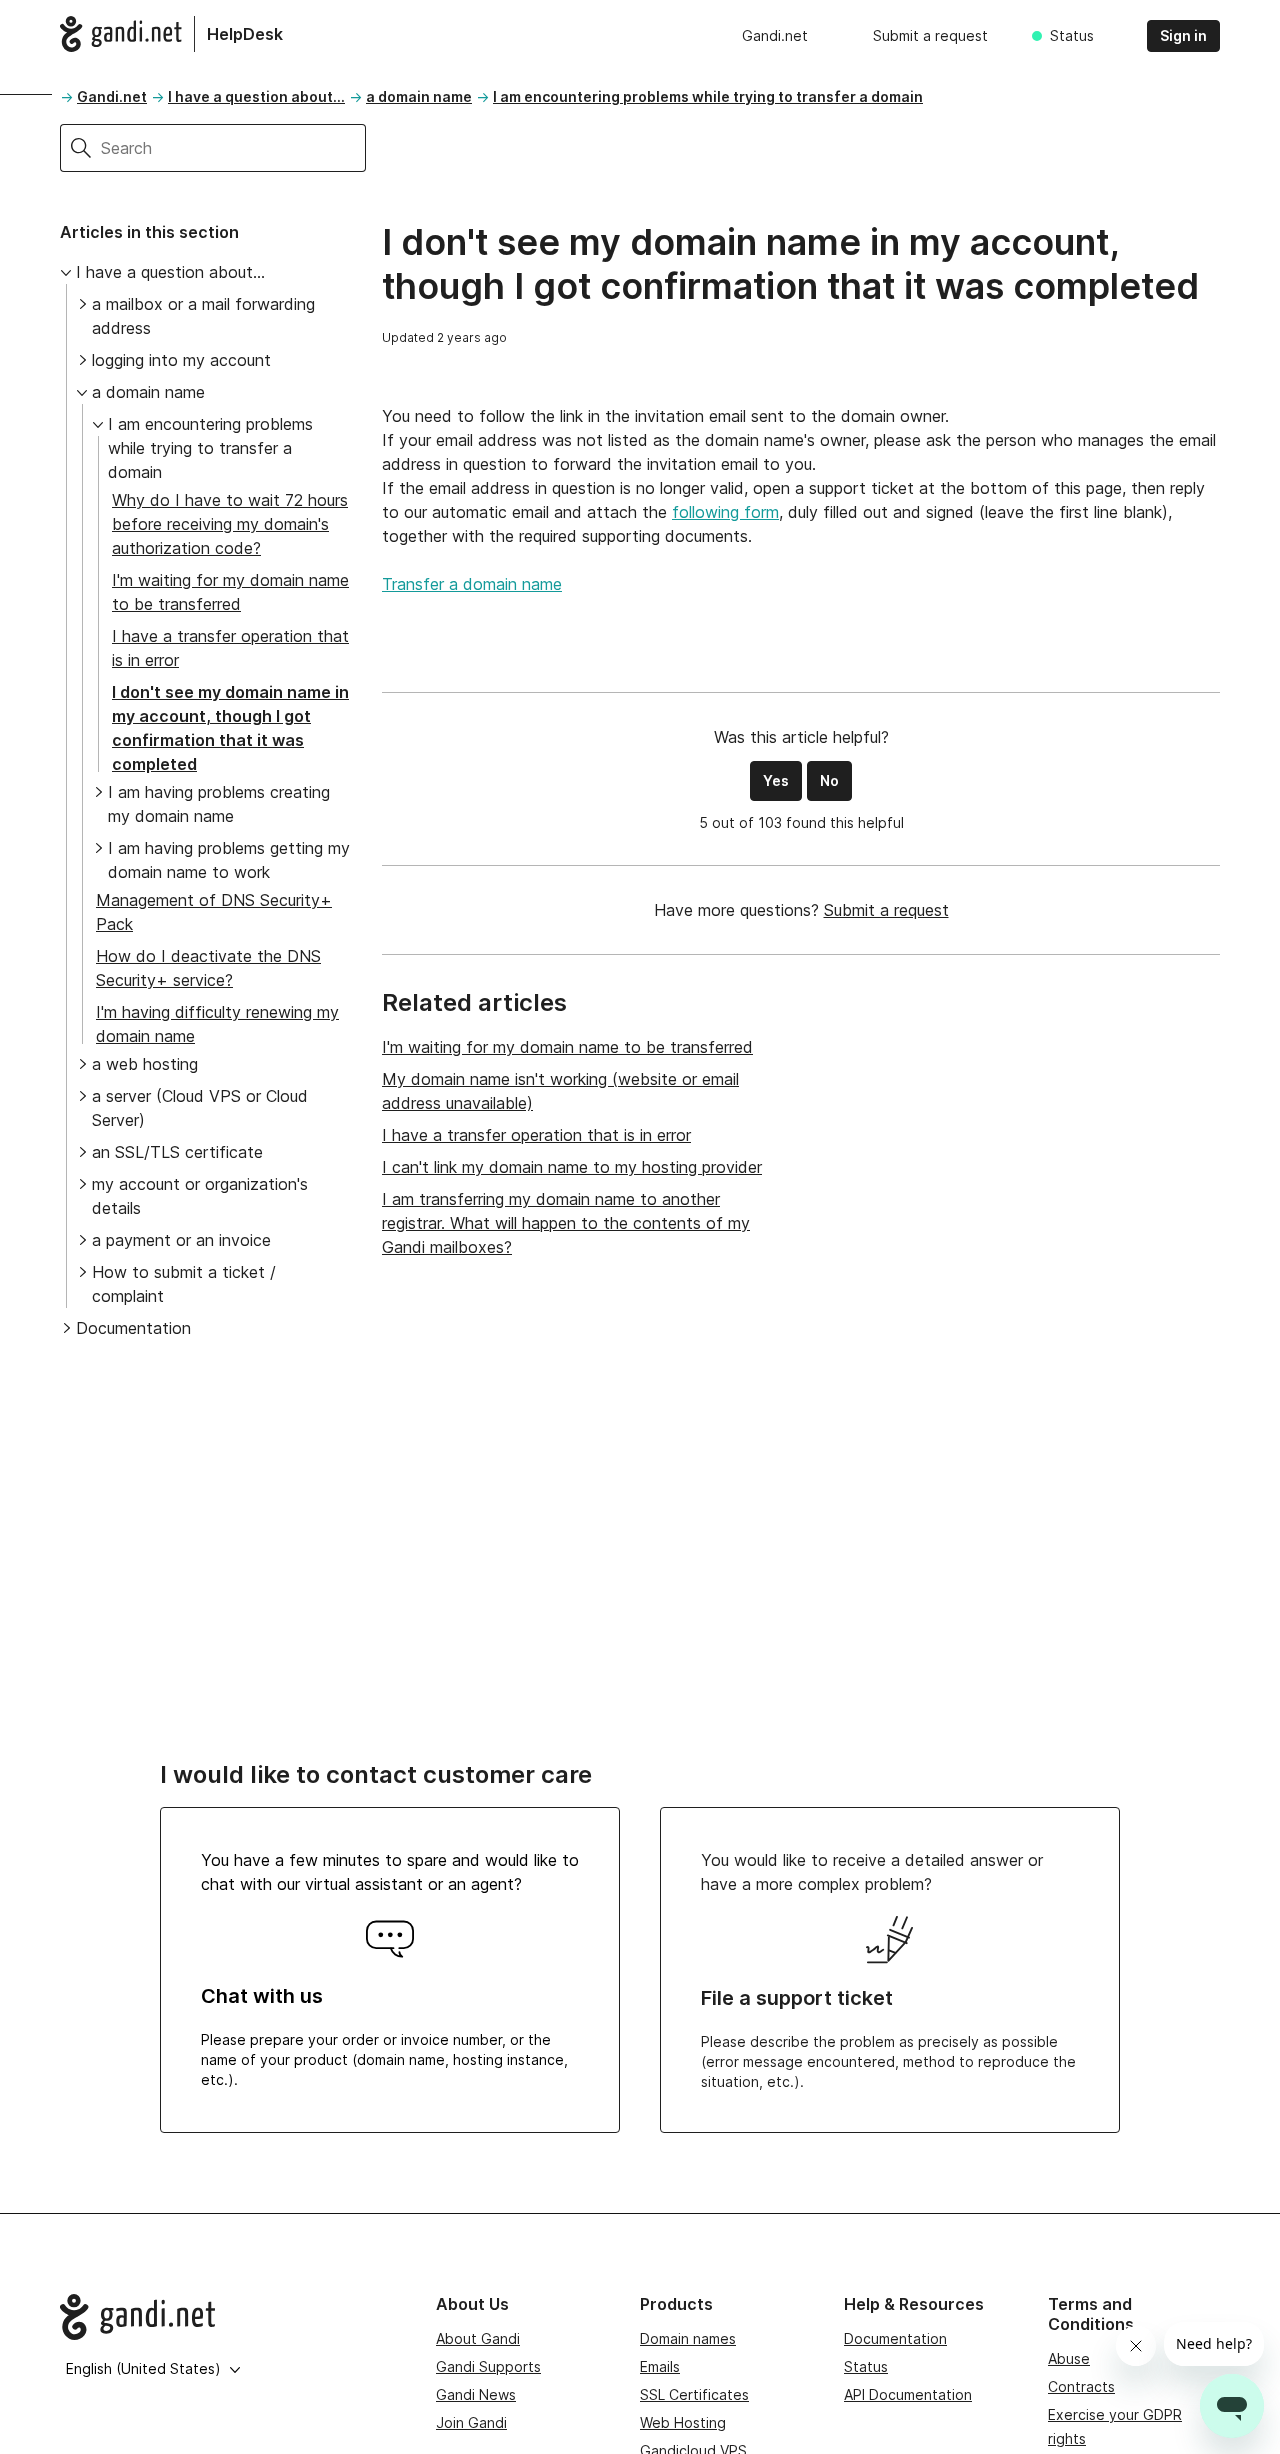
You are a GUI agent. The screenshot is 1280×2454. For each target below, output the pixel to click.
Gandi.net (775, 35)
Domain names (688, 2338)
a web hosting (145, 1064)
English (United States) (143, 2368)
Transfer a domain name (472, 584)
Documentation (133, 1328)
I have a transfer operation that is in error (536, 1135)
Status (1072, 35)
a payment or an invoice (181, 1240)
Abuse (1069, 2358)
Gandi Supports (488, 2366)
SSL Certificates (694, 2394)
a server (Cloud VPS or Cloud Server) (200, 1108)
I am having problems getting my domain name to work (229, 860)
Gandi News (476, 2394)
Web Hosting (683, 2422)
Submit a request (930, 35)
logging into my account (181, 360)
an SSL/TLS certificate (177, 1152)
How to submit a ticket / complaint (184, 1284)
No (829, 780)
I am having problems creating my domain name (219, 804)
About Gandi (478, 2338)
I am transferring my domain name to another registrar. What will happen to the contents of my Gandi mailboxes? (566, 1223)
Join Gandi (471, 2422)
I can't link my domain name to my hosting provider (572, 1167)
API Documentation (908, 2394)
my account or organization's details (200, 1196)
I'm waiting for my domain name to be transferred (567, 1047)
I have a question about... (256, 96)
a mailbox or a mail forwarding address (203, 316)
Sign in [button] (1183, 35)
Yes (776, 780)
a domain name (419, 96)
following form (725, 512)
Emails (660, 2366)
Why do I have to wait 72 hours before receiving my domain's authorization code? (230, 524)
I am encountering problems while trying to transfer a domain (708, 96)
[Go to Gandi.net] (232, 2317)
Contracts (1081, 2386)
